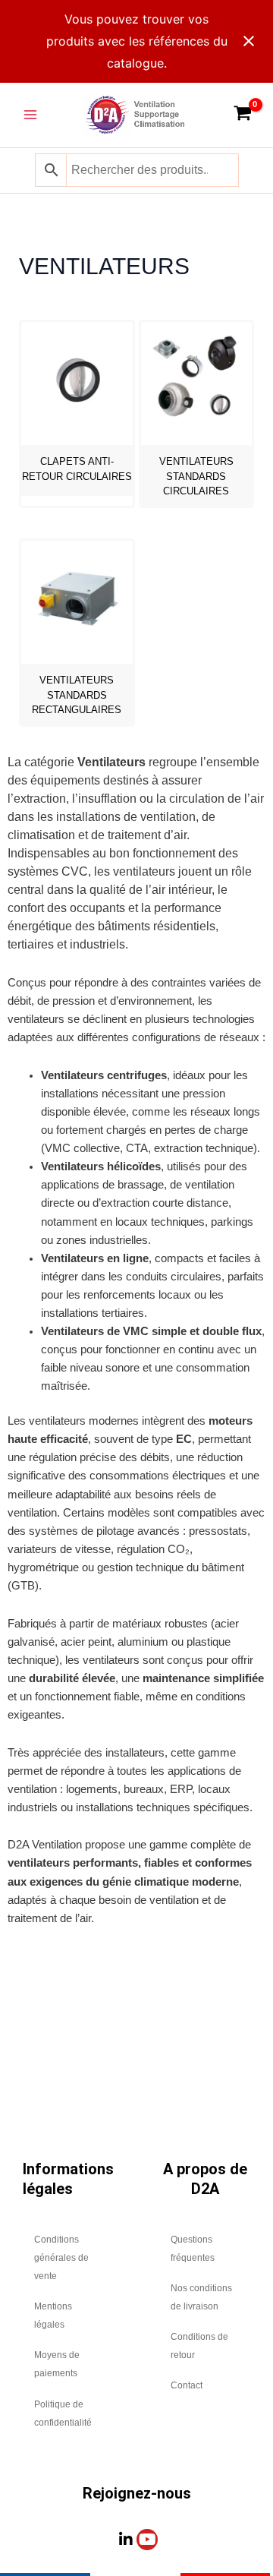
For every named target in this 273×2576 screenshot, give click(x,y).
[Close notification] (249, 41)
